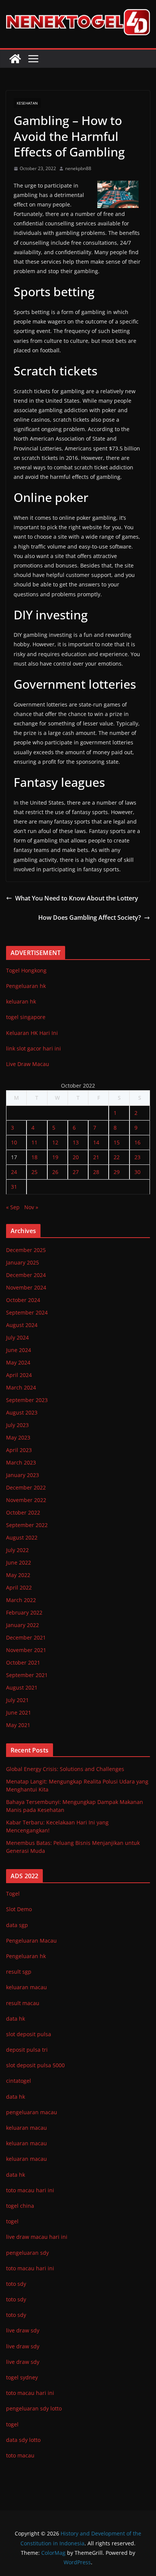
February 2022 (24, 1612)
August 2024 (22, 1325)
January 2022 (23, 1625)
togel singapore (26, 1017)
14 (96, 1142)
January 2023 (23, 1475)
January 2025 (23, 1262)
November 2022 (26, 1500)
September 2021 (27, 1675)
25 (34, 1172)
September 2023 (27, 1400)
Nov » (31, 1207)
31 (14, 1187)
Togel (13, 1894)
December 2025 (26, 1250)
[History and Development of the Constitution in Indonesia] (15, 59)
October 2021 (23, 1662)
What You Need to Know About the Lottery (77, 898)
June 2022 (19, 1562)
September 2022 (27, 1525)
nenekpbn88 (78, 168)
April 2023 (19, 1450)
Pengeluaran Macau (31, 1941)
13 (76, 1142)
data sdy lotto (23, 2440)
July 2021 (17, 1700)
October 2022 (23, 1512)
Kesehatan (27, 103)
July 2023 (17, 1425)
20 (76, 1157)
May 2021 (18, 1725)
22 (117, 1157)
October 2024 (23, 1300)
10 (14, 1142)
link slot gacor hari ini (34, 1048)
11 (34, 1142)
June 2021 (19, 1712)
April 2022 (19, 1587)
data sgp (17, 1925)
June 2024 (19, 1350)
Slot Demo (19, 1909)
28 (96, 1172)
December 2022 (26, 1487)
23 (137, 1157)
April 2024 (19, 1375)
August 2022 (22, 1537)
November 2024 (26, 1287)
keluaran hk (21, 1001)
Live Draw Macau (28, 1064)
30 (137, 1172)
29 (117, 1172)
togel (12, 2424)
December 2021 (26, 1637)
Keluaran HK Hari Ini (32, 1033)
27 (76, 1172)
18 (34, 1157)
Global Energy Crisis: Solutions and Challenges (65, 1769)
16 (137, 1142)
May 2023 (18, 1437)
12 (55, 1142)
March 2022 (21, 1600)
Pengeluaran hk (26, 986)
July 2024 (17, 1337)
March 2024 (21, 1387)
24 (14, 1172)
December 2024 (26, 1275)
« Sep (13, 1207)
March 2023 (21, 1462)
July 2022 (17, 1550)
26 (55, 1172)
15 (117, 1142)
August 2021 (22, 1687)
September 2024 (27, 1312)
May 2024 (18, 1362)
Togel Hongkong (26, 970)
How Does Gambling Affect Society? (90, 918)
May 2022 (18, 1575)
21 (96, 1157)
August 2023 (22, 1412)
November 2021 (26, 1650)
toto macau (20, 2455)
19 (55, 1157)
